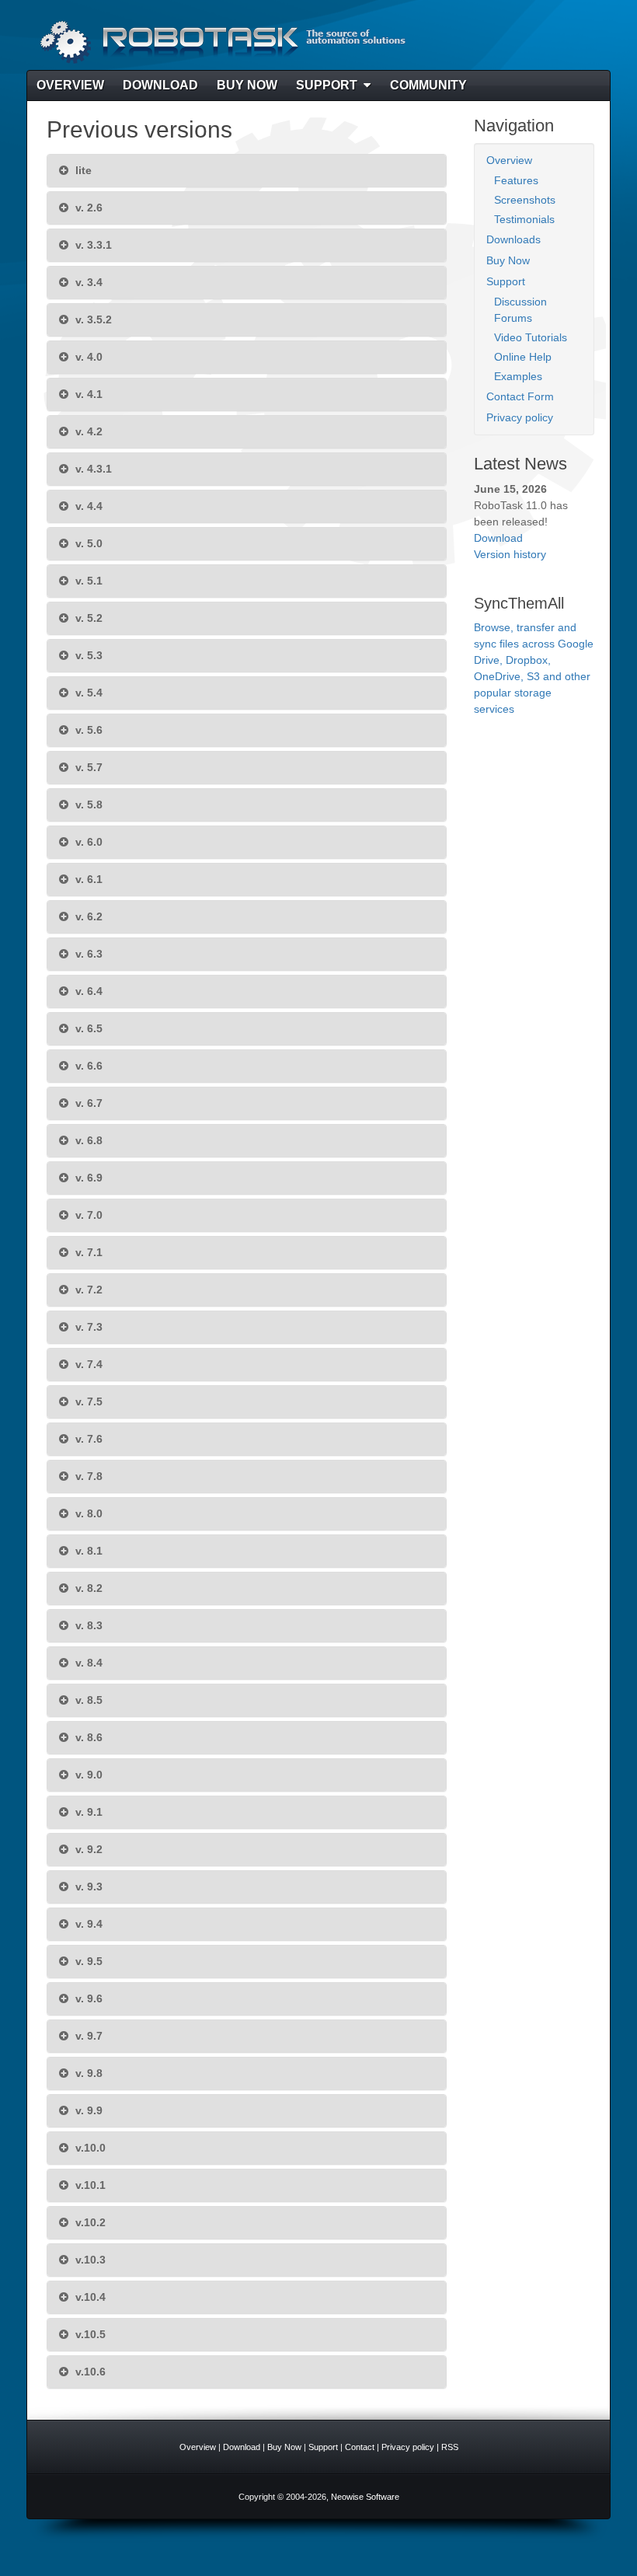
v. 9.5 (87, 1961)
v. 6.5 (87, 1028)
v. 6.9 (87, 1178)
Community (428, 85)
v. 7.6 (87, 1439)
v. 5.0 (87, 543)
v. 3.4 (87, 282)
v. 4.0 (87, 357)
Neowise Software (365, 2497)
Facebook (551, 42)
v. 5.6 (87, 730)
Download (160, 85)
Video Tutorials (531, 337)
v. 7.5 (87, 1401)
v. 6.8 (87, 1140)
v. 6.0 (87, 842)
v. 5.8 (87, 805)
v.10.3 (89, 2260)
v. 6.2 (87, 916)
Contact (360, 2447)
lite (82, 170)
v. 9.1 (87, 1812)
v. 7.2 (87, 1290)
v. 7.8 (87, 1476)
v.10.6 (89, 2372)
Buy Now (247, 85)
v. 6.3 (87, 954)
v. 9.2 (87, 1849)
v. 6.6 (87, 1066)
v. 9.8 (87, 2073)
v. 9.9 (87, 2110)
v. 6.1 (87, 879)
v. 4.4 (87, 506)
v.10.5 (89, 2334)
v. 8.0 (87, 1513)
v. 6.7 (87, 1103)
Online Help (523, 357)
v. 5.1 (87, 581)
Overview (70, 85)
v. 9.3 (87, 1887)
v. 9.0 (87, 1775)
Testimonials (524, 219)
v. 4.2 (87, 431)
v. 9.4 (87, 1924)
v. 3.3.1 (92, 245)
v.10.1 (89, 2185)
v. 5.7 (87, 767)
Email (530, 42)
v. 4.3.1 (92, 469)
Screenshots (525, 200)
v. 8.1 (87, 1551)
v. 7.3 (87, 1327)
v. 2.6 (87, 208)
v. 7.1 (87, 1252)
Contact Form (520, 396)
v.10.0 (89, 2148)
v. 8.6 (87, 1737)
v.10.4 (89, 2297)
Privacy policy (520, 417)
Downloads (513, 239)
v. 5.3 (87, 655)
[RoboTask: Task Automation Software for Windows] (221, 42)
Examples (518, 376)
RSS (572, 42)
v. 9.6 (87, 1998)
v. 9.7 (87, 2036)
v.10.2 (89, 2222)
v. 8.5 (87, 1700)
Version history (510, 554)
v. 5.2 (87, 618)
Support (327, 85)
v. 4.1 (87, 394)
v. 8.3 (87, 1625)
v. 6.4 (87, 991)
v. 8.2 (87, 1588)
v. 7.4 (87, 1364)
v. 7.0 (87, 1215)
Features (516, 180)
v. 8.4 (87, 1663)
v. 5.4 (87, 693)
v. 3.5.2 (92, 319)
